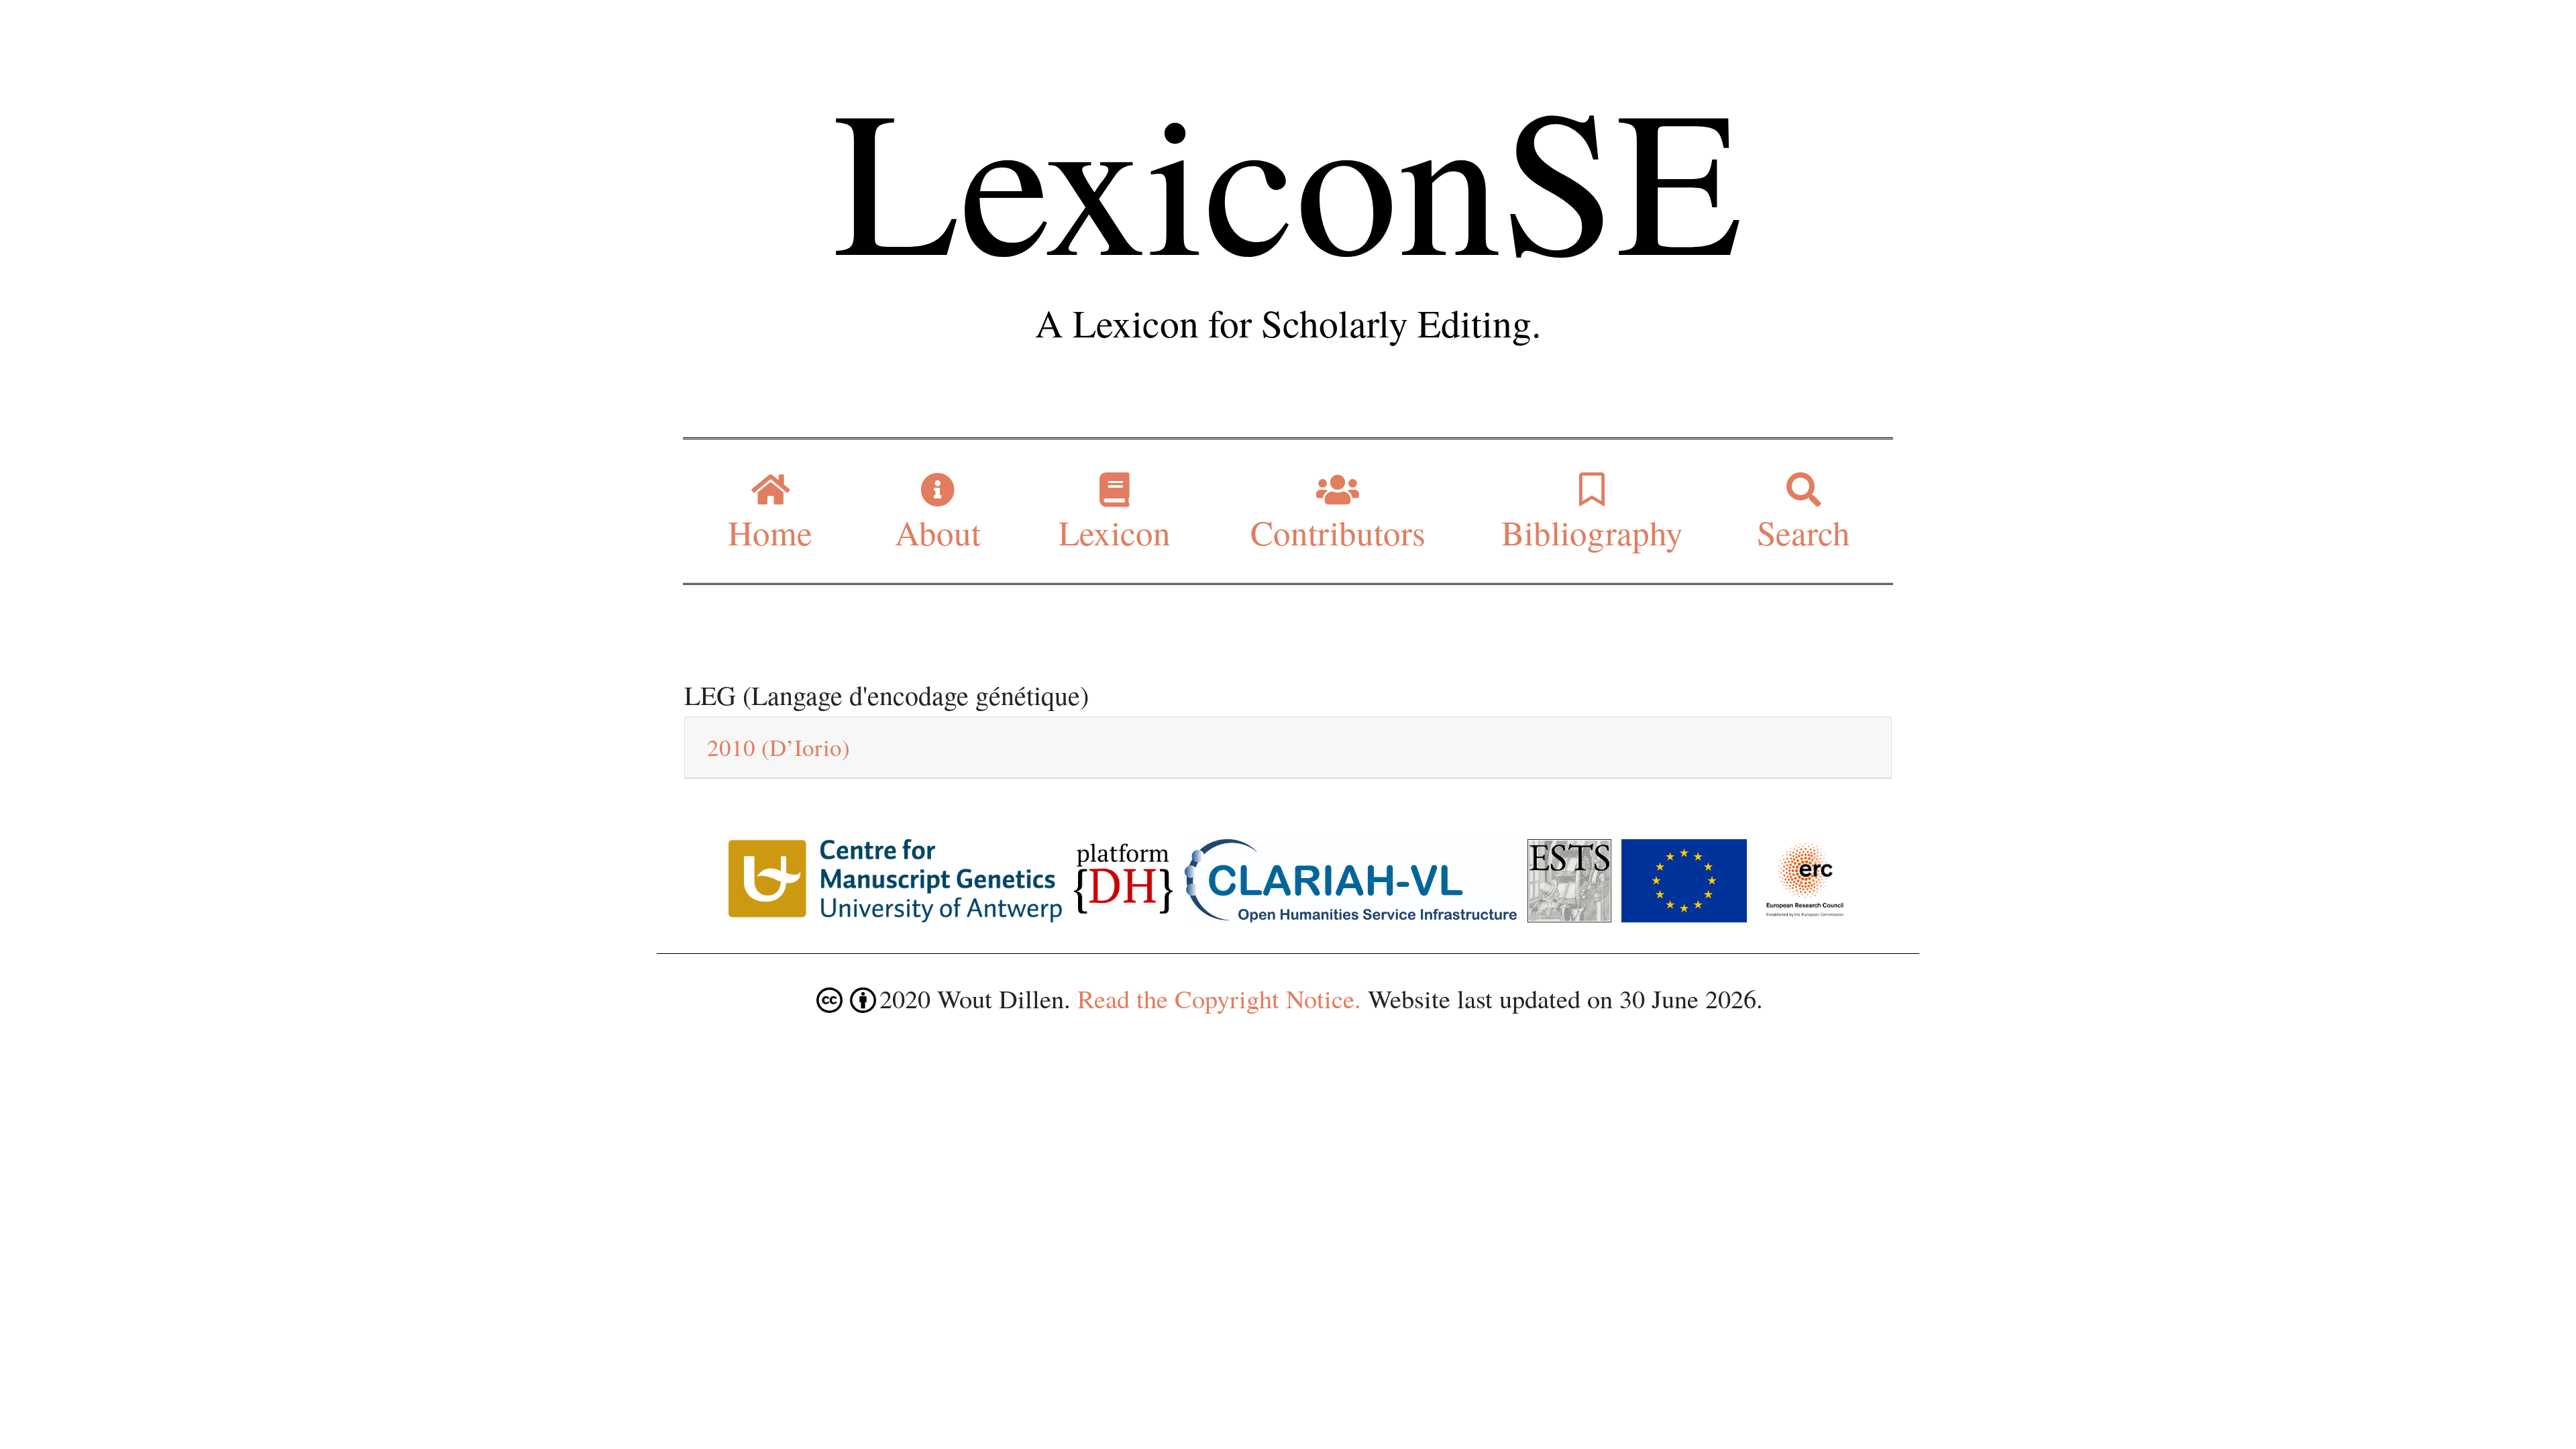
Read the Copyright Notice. (1219, 998)
